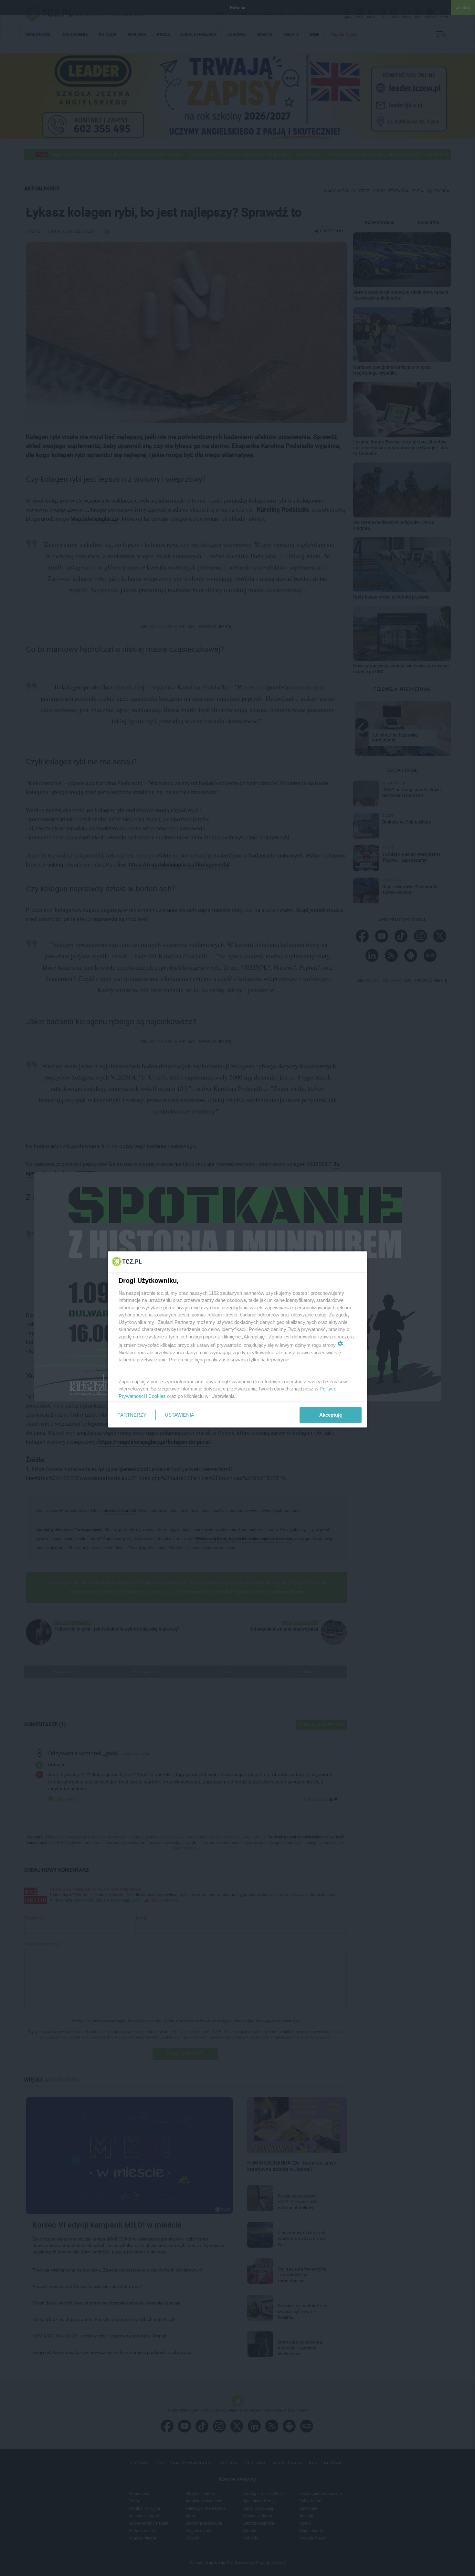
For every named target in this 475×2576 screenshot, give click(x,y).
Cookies (157, 1396)
